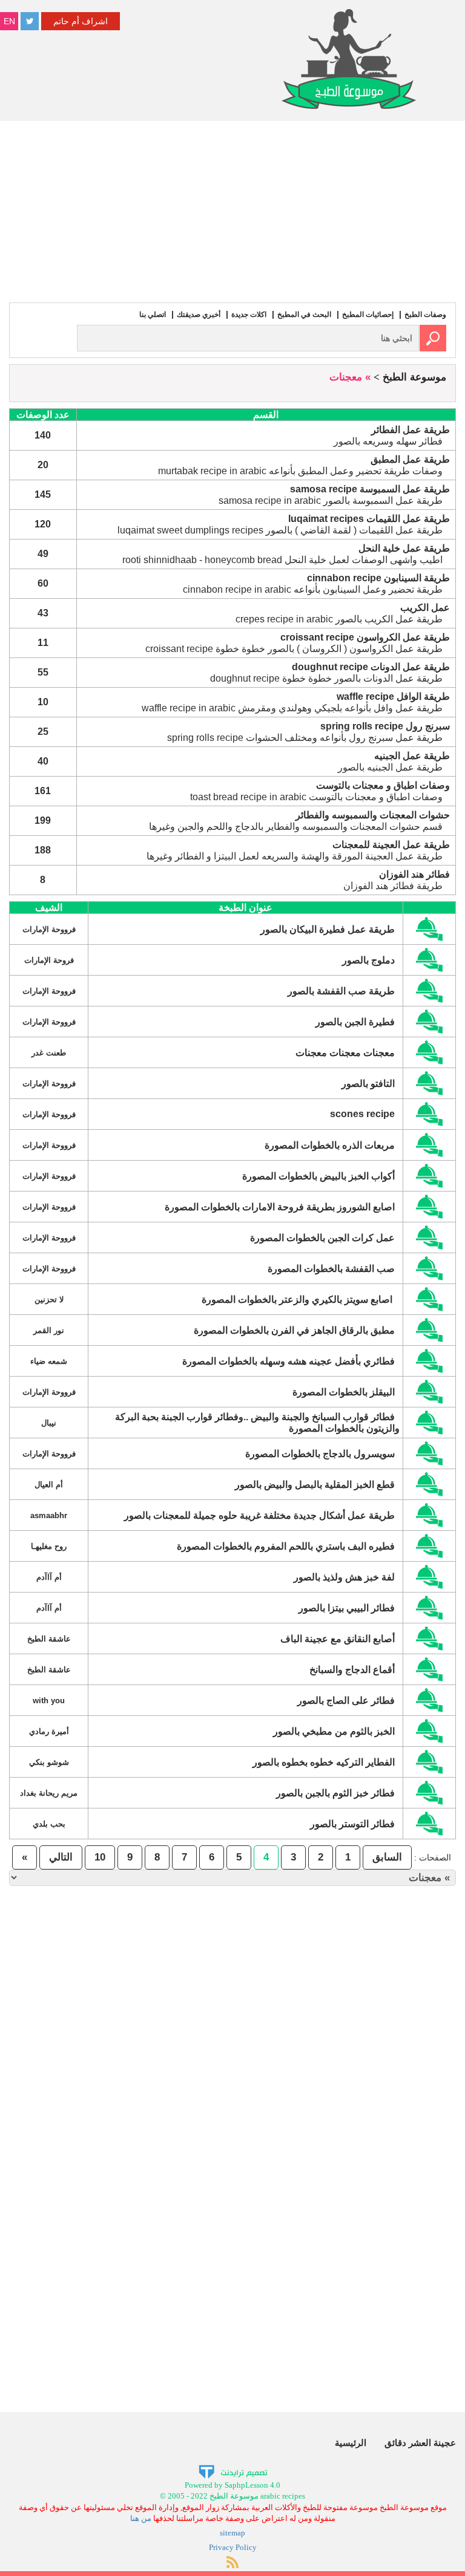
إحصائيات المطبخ (368, 315)
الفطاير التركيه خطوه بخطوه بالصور (324, 1762)
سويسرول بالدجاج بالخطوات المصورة (320, 1454)
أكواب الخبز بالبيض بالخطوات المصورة (318, 1176)
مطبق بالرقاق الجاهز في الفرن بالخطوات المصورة (294, 1330)
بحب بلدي (49, 1824)
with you (49, 1700)
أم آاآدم (49, 1577)
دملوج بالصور (368, 960)
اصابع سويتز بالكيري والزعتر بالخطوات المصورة (298, 1299)
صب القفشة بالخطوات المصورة (331, 1269)
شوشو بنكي (49, 1762)
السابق (387, 1857)
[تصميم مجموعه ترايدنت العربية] (233, 2471)
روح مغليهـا (49, 1546)
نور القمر (49, 1330)
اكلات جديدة (249, 315)
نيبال (49, 1423)
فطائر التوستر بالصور (352, 1824)
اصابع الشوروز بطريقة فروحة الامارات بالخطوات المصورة (280, 1207)
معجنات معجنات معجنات (345, 1053)
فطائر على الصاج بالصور (346, 1700)
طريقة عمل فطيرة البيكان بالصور (328, 929)
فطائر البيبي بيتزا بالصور (347, 1608)
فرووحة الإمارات (49, 929)
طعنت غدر (49, 1053)
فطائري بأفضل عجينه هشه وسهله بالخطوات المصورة (289, 1361)
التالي (61, 1857)
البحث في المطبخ (304, 315)
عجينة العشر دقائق (420, 2443)
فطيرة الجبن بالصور (355, 1022)
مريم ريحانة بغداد (49, 1793)
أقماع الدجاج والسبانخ (352, 1670)
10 (100, 1857)
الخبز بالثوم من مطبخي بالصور (334, 1731)
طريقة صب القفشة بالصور (341, 991)
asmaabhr (49, 1515)
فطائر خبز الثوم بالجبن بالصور (335, 1793)
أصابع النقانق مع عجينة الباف (338, 1639)
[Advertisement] (232, 212)
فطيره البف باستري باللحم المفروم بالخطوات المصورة (286, 1546)
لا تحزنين (49, 1299)
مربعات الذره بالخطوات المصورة (330, 1145)
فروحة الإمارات (49, 960)
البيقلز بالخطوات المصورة (344, 1392)
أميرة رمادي (49, 1731)
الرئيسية (351, 2443)
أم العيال (49, 1485)
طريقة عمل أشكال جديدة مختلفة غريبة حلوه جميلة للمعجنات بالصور (259, 1515)
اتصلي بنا (153, 315)
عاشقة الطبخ (49, 1639)
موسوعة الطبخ (414, 377)
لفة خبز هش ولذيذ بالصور (344, 1577)
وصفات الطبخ (425, 315)
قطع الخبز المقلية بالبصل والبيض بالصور (315, 1485)
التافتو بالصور (368, 1084)
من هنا (141, 2518)
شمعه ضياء (49, 1361)
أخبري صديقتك (199, 315)
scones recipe (362, 1114)
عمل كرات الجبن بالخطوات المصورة (322, 1238)
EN (9, 21)
